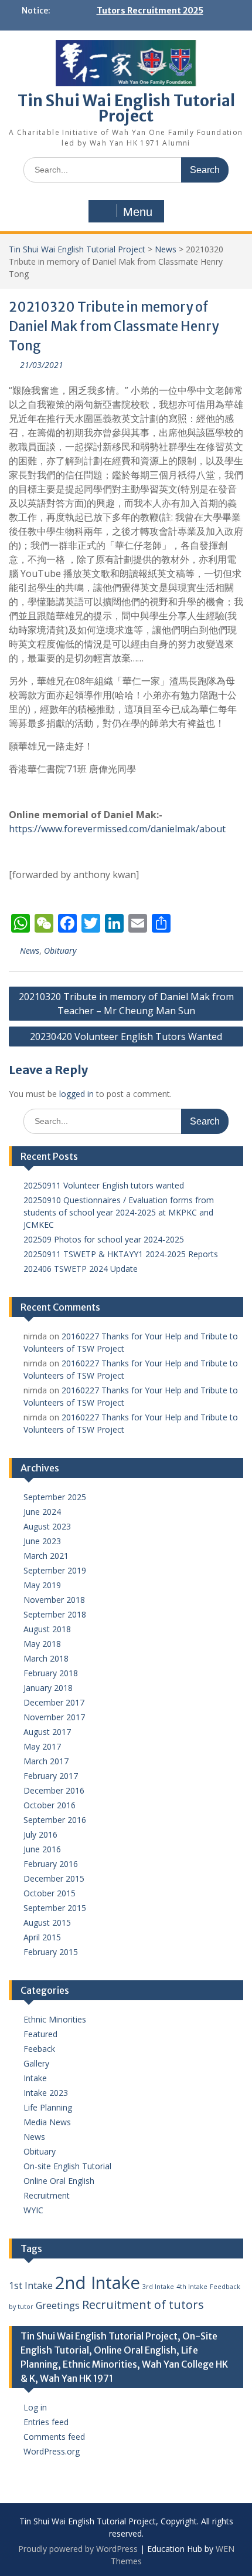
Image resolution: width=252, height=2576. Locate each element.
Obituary (60, 951)
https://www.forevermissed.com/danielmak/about (117, 829)
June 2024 (42, 1512)
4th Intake (192, 2287)
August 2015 (47, 1922)
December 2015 (54, 1878)
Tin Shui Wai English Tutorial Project (126, 108)
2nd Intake (98, 2283)
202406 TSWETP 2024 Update (81, 1269)
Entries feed (46, 2422)
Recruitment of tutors (143, 2305)
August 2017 (47, 1732)
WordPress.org (52, 2451)
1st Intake (31, 2285)
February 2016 (51, 1864)
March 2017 (46, 1761)
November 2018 (54, 1600)
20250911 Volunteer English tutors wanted (104, 1185)
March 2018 (46, 1658)
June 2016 (42, 1849)
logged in (76, 1094)
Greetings (58, 2305)
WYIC (33, 2210)
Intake (35, 2078)
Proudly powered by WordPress (78, 2549)
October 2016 (50, 1805)
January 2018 (48, 1688)
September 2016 (55, 1820)
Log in (35, 2407)
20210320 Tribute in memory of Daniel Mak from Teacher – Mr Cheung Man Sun (126, 1004)
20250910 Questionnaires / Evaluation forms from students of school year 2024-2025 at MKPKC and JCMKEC (119, 1212)
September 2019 (55, 1570)
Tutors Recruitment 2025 (150, 11)
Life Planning (48, 2107)
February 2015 (51, 1952)
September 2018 (55, 1614)
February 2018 (51, 1673)
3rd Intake (158, 2287)
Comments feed (54, 2437)
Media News (47, 2122)
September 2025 (55, 1497)
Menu (138, 212)
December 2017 (54, 1702)
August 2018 (47, 1629)
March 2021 (46, 1556)
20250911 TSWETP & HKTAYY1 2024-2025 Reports (121, 1254)
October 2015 (50, 1893)
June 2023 (42, 1541)
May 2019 (42, 1585)
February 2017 (51, 1776)
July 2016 (40, 1834)
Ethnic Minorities (55, 2019)
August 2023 (47, 1526)
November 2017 (54, 1717)
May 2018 (42, 1644)
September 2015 (55, 1908)
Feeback (39, 2049)
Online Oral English (59, 2181)
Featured (40, 2034)
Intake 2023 (46, 2093)
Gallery (36, 2063)
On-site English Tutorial (67, 2166)
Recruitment (47, 2195)
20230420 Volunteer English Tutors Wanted (126, 1037)
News (166, 249)
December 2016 (54, 1790)
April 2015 (42, 1937)
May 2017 (42, 1746)
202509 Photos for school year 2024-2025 (104, 1239)
